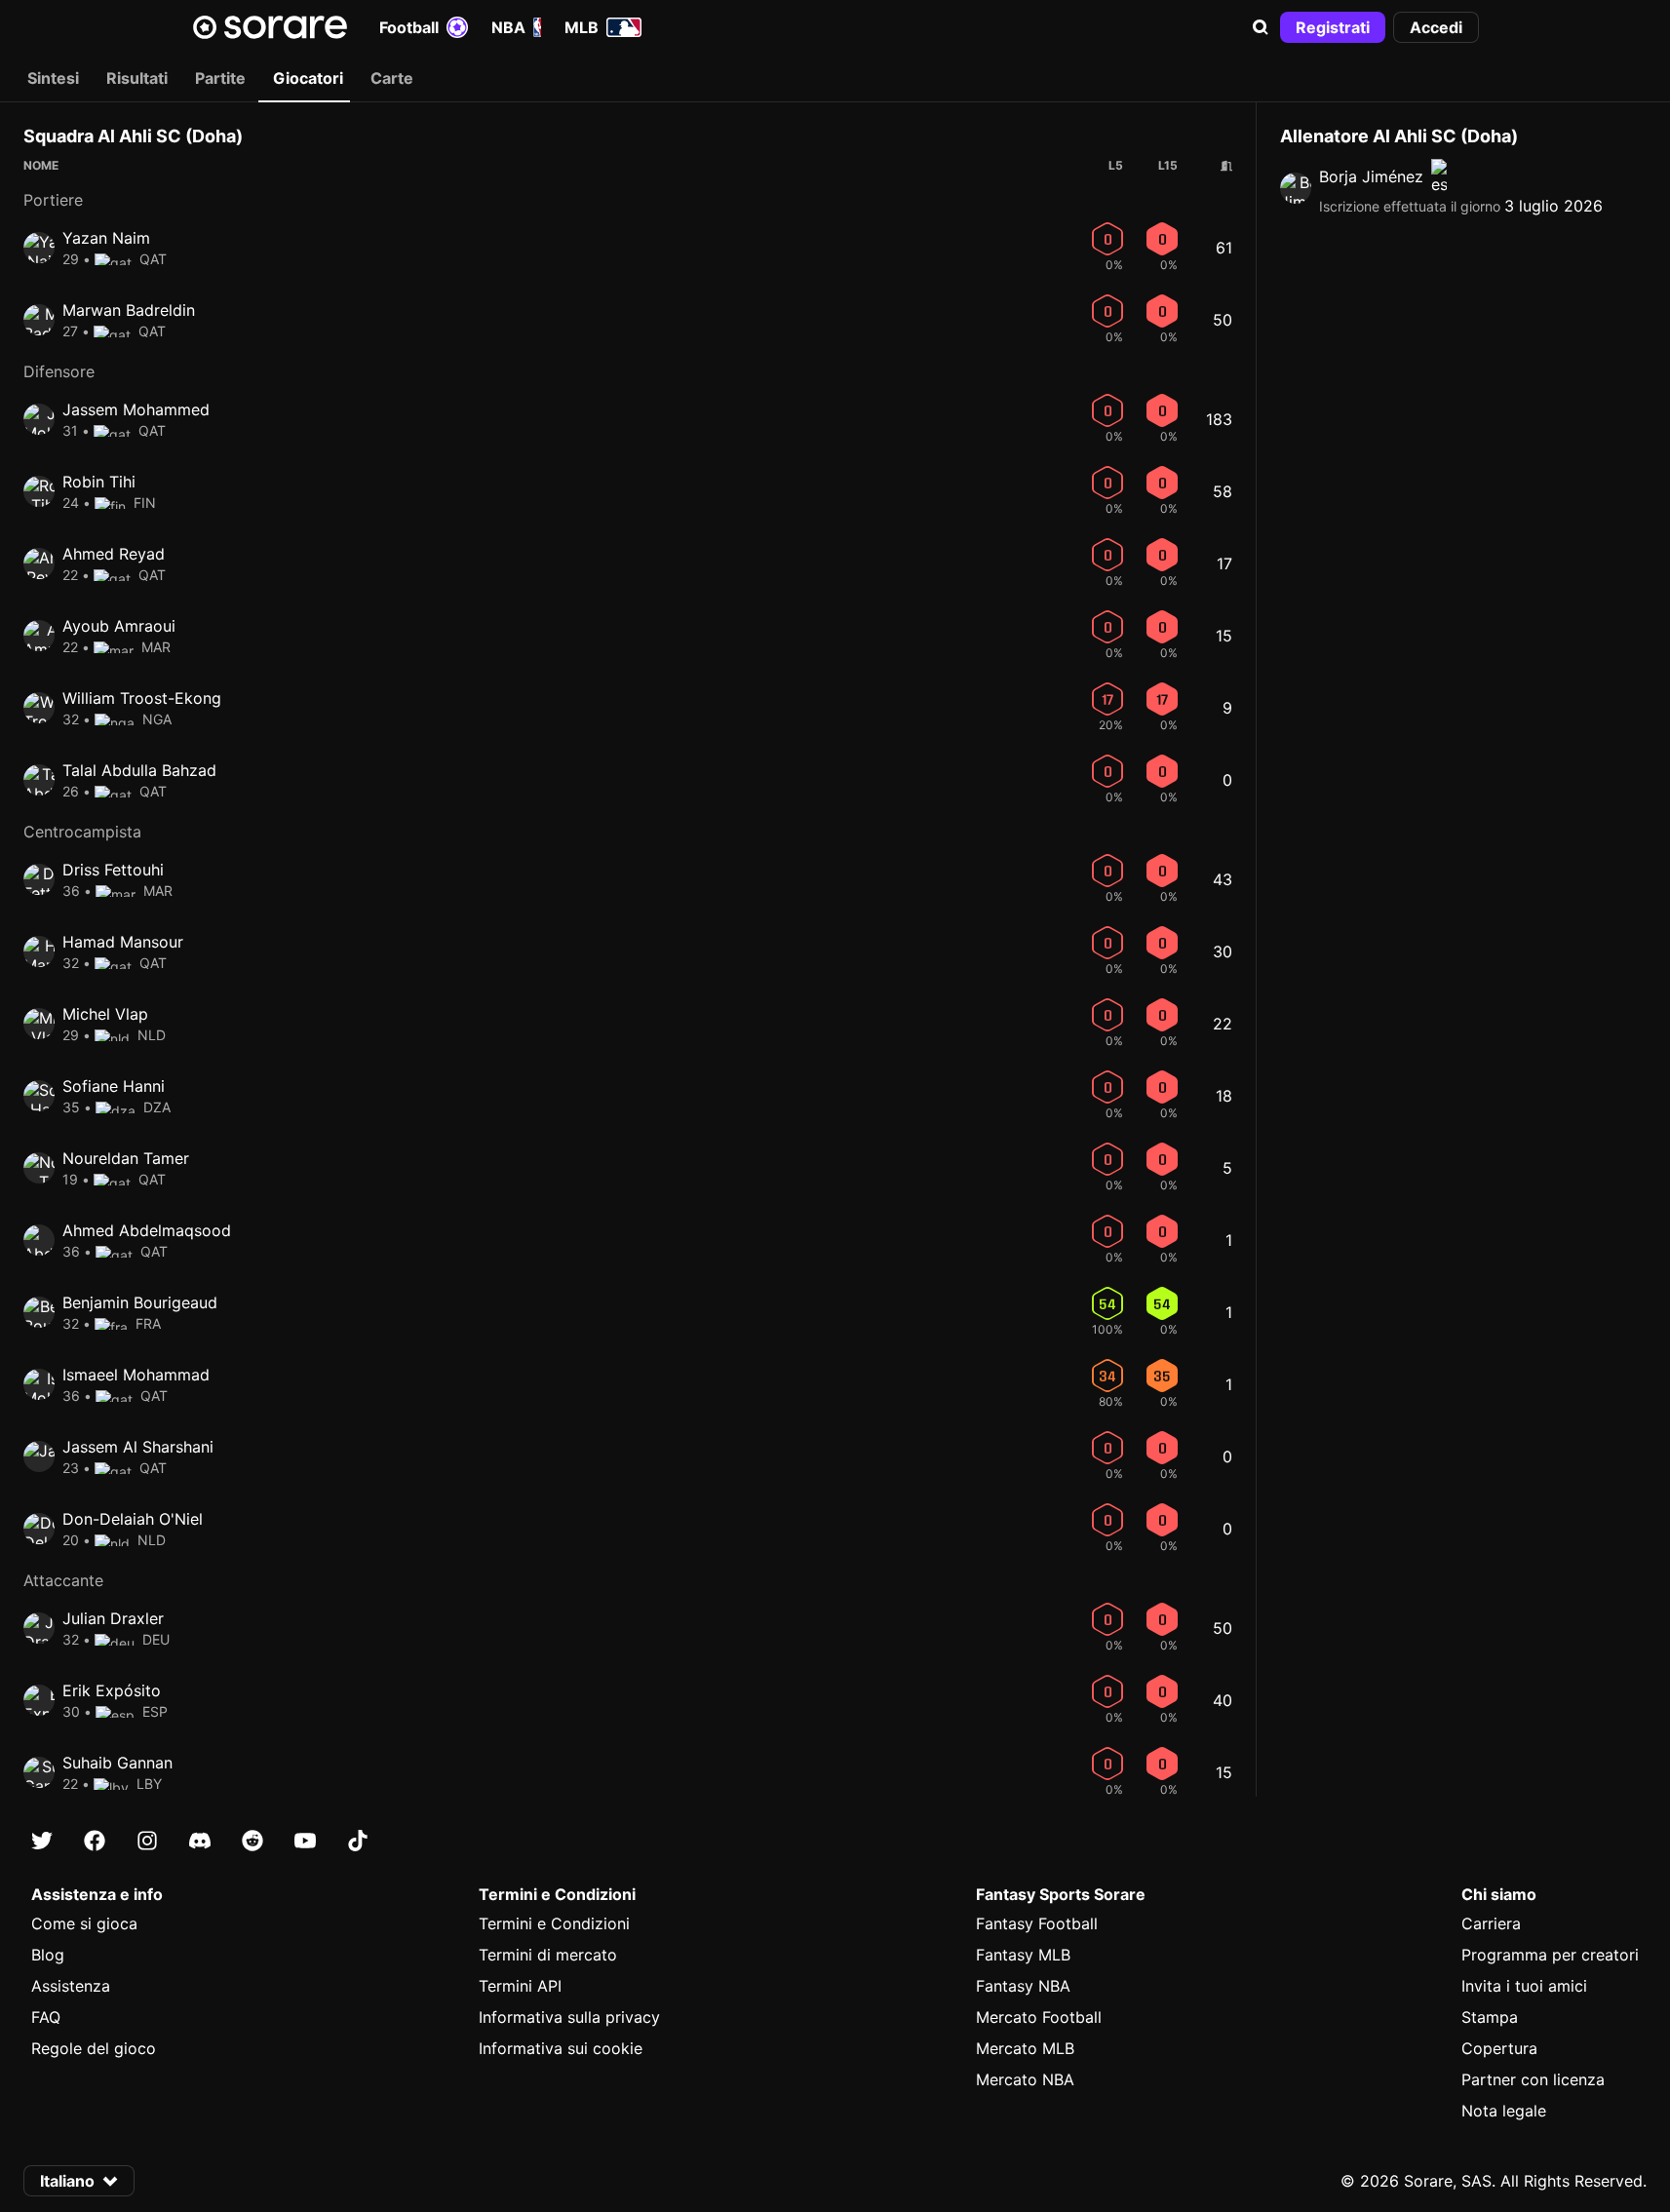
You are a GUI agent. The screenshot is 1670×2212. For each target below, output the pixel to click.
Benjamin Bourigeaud (140, 1302)
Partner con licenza (1533, 2079)
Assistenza (71, 1986)
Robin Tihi (99, 482)
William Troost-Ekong (142, 698)
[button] (1261, 27)
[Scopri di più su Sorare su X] (42, 1841)
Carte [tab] (392, 78)
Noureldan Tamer (126, 1158)
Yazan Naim (106, 238)
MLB (582, 27)
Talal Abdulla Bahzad (139, 770)
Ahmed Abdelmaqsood (147, 1230)
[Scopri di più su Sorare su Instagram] (147, 1841)
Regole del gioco (94, 2048)
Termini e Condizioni (554, 1923)
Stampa (1490, 2017)
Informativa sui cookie (561, 2048)
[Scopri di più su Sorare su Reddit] (252, 1841)
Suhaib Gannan (117, 1763)
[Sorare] (270, 27)
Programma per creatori (1550, 1955)
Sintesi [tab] (53, 78)
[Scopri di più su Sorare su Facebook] (95, 1841)
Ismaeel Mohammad (136, 1375)
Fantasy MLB (1023, 1955)
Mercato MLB (1025, 2048)
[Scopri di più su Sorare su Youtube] (305, 1841)
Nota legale (1504, 2111)
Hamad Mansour (123, 942)
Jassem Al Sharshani (138, 1447)
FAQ (46, 2017)
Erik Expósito (112, 1690)
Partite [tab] (220, 78)
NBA (508, 27)
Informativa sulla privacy (569, 2017)
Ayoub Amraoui (119, 626)
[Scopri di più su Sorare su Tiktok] (358, 1841)
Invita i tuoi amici (1524, 1986)
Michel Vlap (105, 1014)
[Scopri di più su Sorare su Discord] (200, 1841)
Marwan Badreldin (129, 310)
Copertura (1499, 2048)
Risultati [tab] (137, 78)
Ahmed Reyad (114, 554)
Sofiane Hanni (114, 1086)
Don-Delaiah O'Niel (133, 1519)
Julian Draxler (113, 1618)
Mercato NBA (1025, 2079)
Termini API (520, 1986)
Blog (48, 1955)
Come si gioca (84, 1923)
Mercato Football (1039, 2017)
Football (409, 27)
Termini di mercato (548, 1955)
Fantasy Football (1037, 1923)
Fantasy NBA (1023, 1986)
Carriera (1491, 1923)
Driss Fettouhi (113, 870)
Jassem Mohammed (136, 409)
